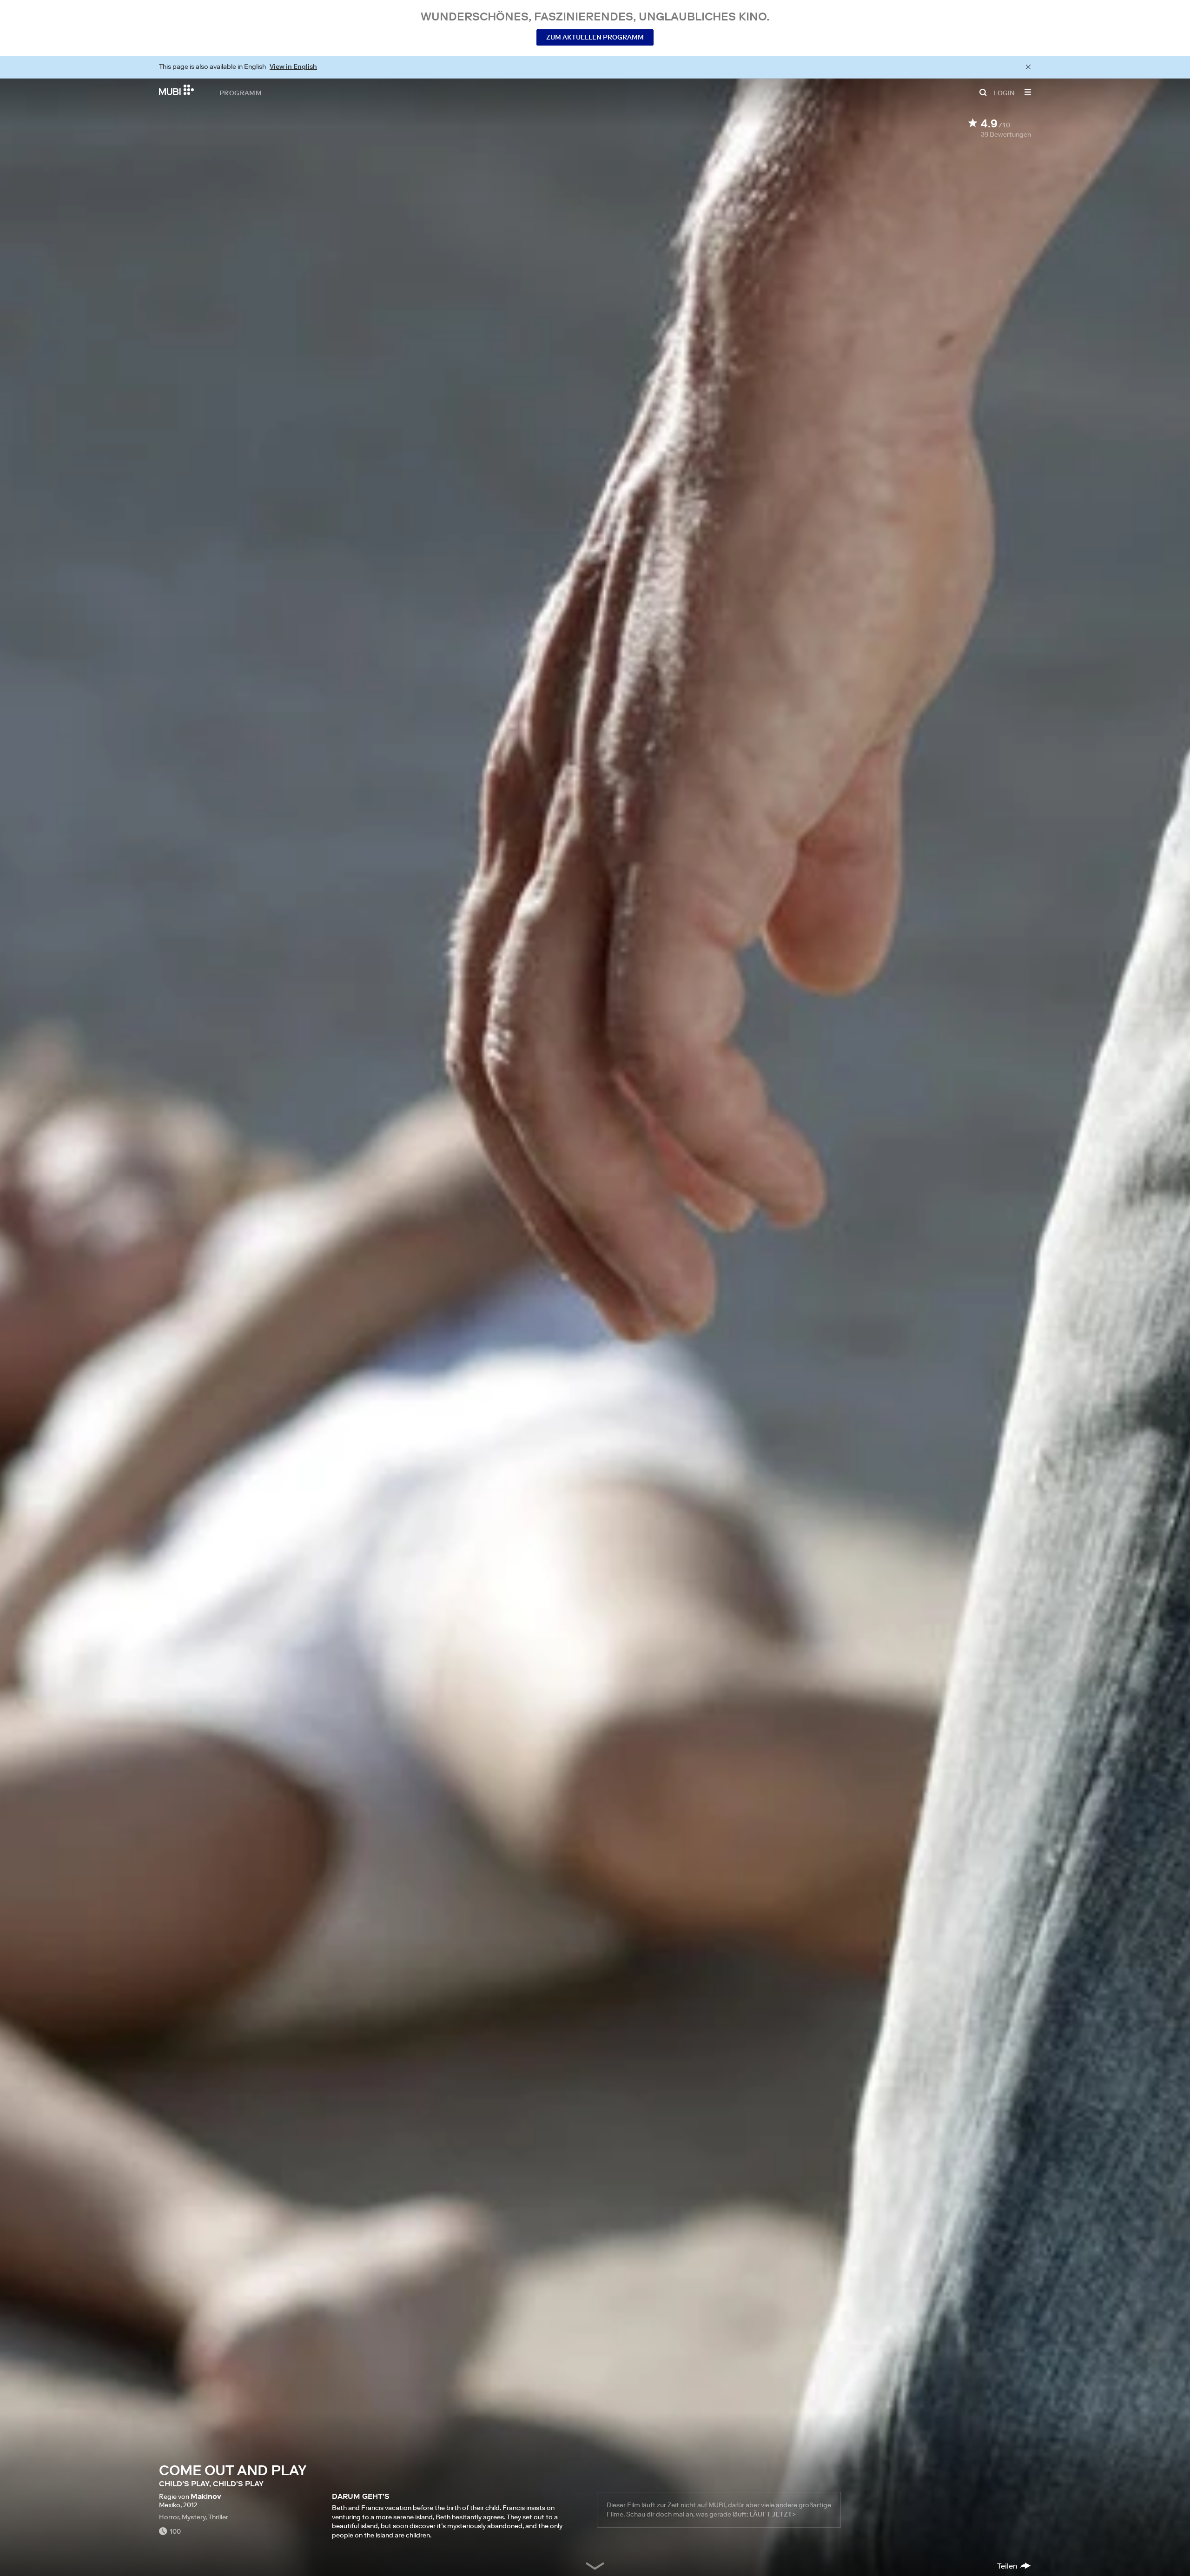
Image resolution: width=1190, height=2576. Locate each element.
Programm (241, 92)
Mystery (194, 2517)
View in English (293, 66)
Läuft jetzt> (773, 2514)
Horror (169, 2517)
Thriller (218, 2517)
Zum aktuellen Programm (595, 37)
